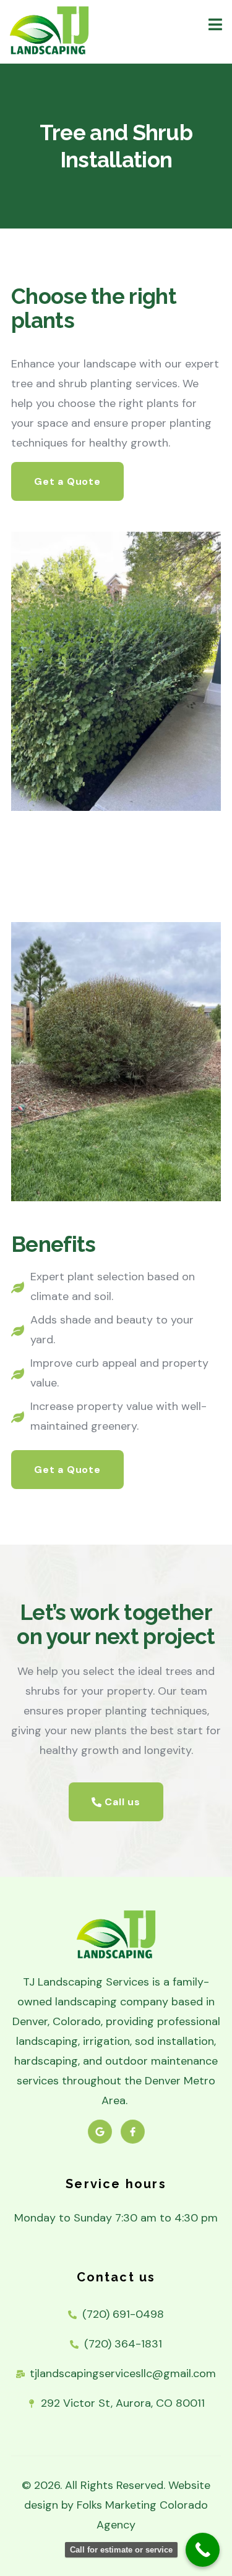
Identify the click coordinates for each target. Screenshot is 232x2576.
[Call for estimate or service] (203, 2550)
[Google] (100, 2132)
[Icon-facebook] (133, 2132)
